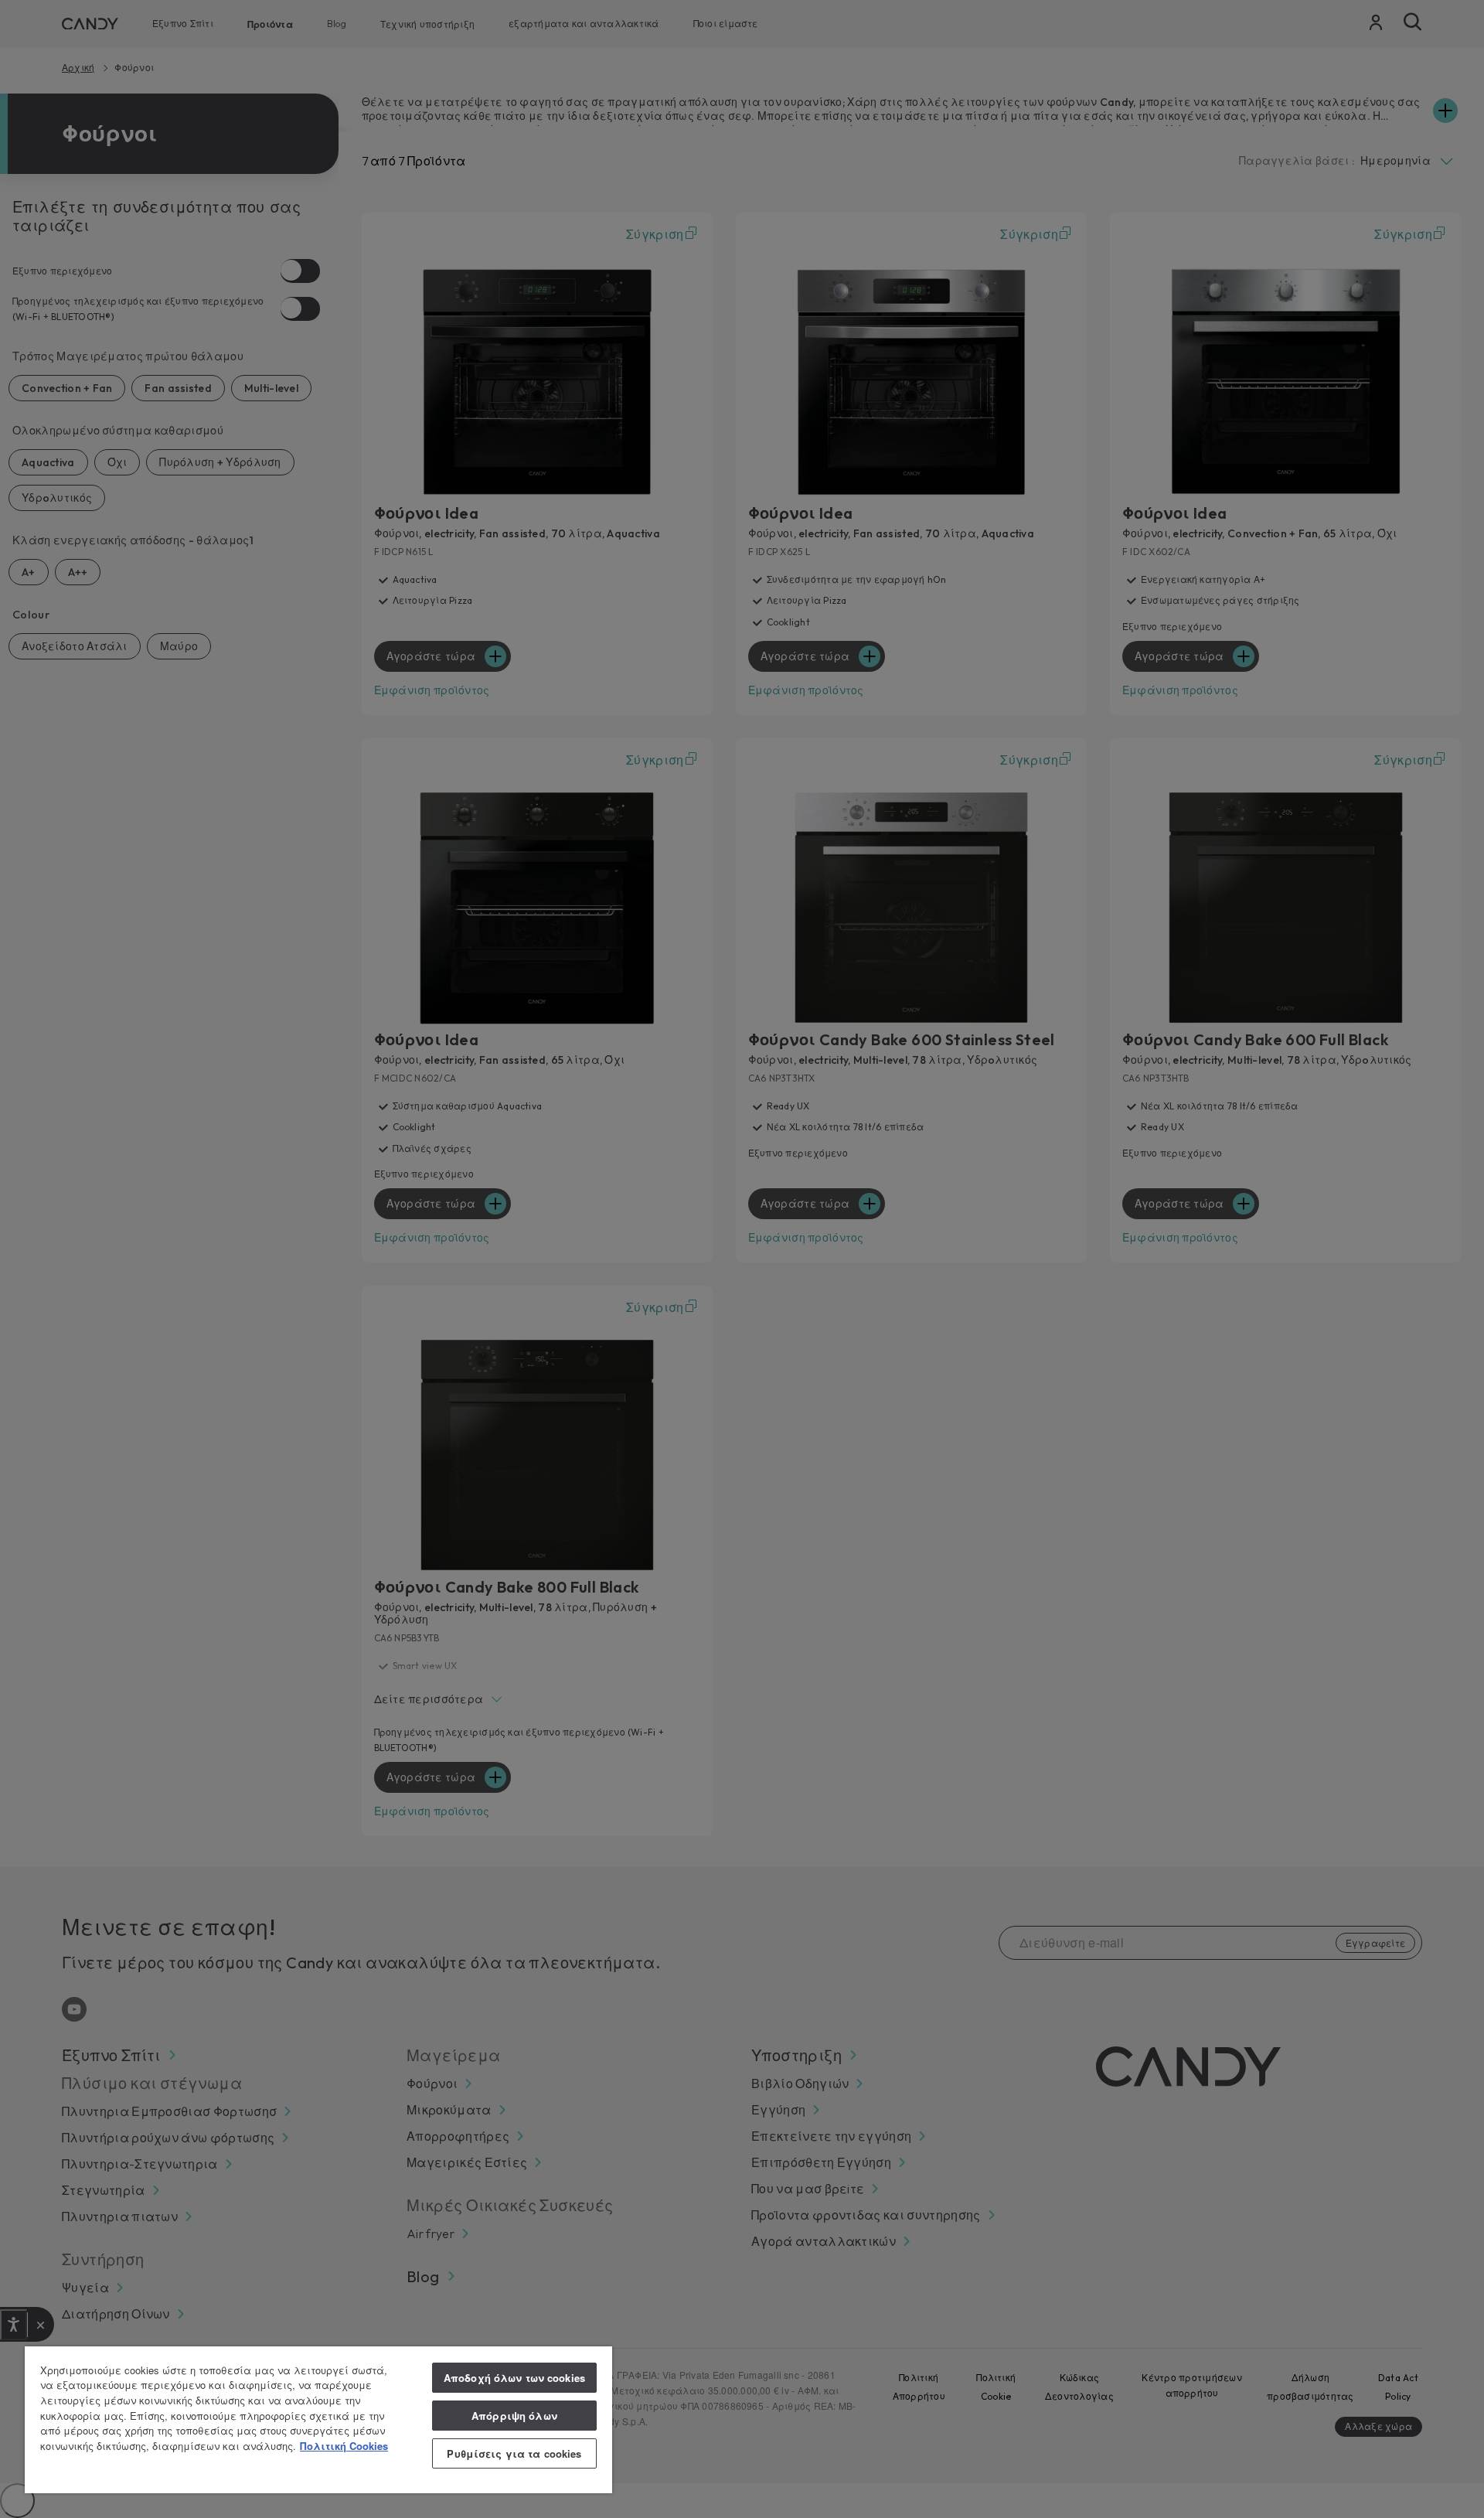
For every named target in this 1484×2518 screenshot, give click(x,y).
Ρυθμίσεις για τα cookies (514, 2453)
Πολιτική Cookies (344, 2446)
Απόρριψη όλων (514, 2416)
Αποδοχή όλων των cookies (514, 2378)
